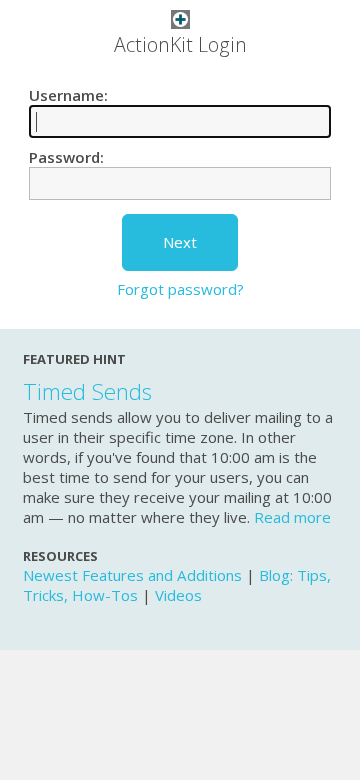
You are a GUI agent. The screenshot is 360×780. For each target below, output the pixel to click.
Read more (292, 517)
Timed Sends (87, 391)
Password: (66, 156)
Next (180, 242)
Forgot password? (180, 289)
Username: (68, 95)
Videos (178, 595)
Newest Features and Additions (132, 575)
